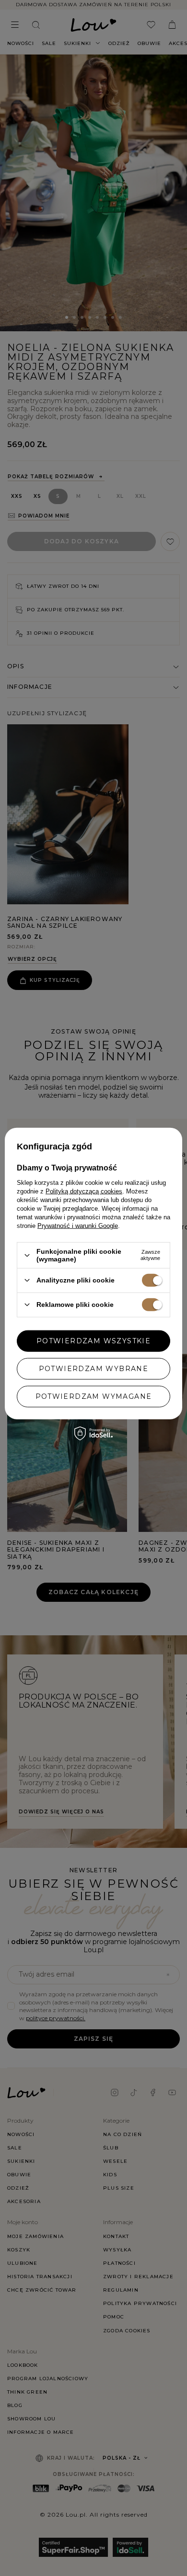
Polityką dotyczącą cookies (84, 1191)
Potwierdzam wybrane (94, 1369)
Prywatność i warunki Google (78, 1226)
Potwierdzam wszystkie (93, 1341)
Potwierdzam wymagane (94, 1396)
